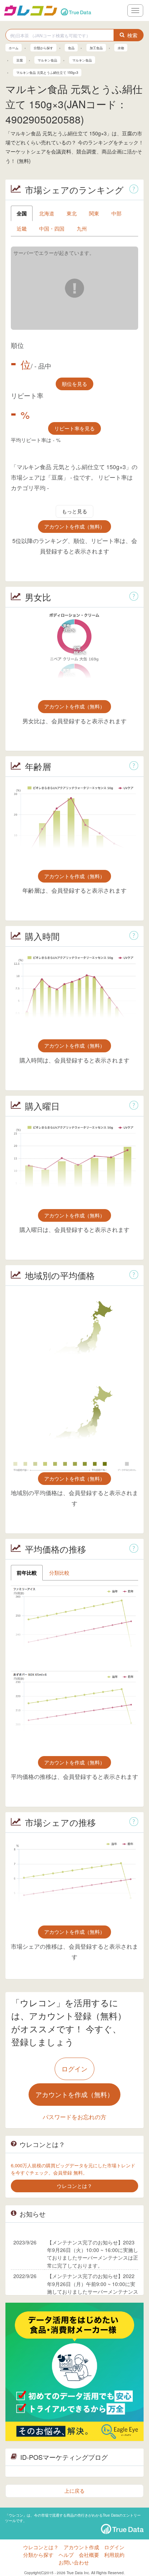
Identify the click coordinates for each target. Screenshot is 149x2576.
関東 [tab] (94, 213)
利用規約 (114, 2555)
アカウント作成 (81, 2547)
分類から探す (38, 2555)
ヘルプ (66, 2555)
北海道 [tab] (47, 213)
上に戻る (74, 2491)
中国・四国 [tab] (52, 228)
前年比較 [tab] (27, 1573)
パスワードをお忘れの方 (74, 2117)
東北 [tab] (72, 213)
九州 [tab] (82, 228)
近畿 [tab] (22, 228)
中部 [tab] (116, 213)
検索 (132, 35)
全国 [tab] (22, 213)
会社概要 (89, 2555)
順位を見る (74, 384)
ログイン (74, 2068)
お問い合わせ (74, 2562)
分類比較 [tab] (59, 1573)
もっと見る (74, 511)
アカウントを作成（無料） (74, 526)
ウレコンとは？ (41, 2547)
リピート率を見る (74, 428)
